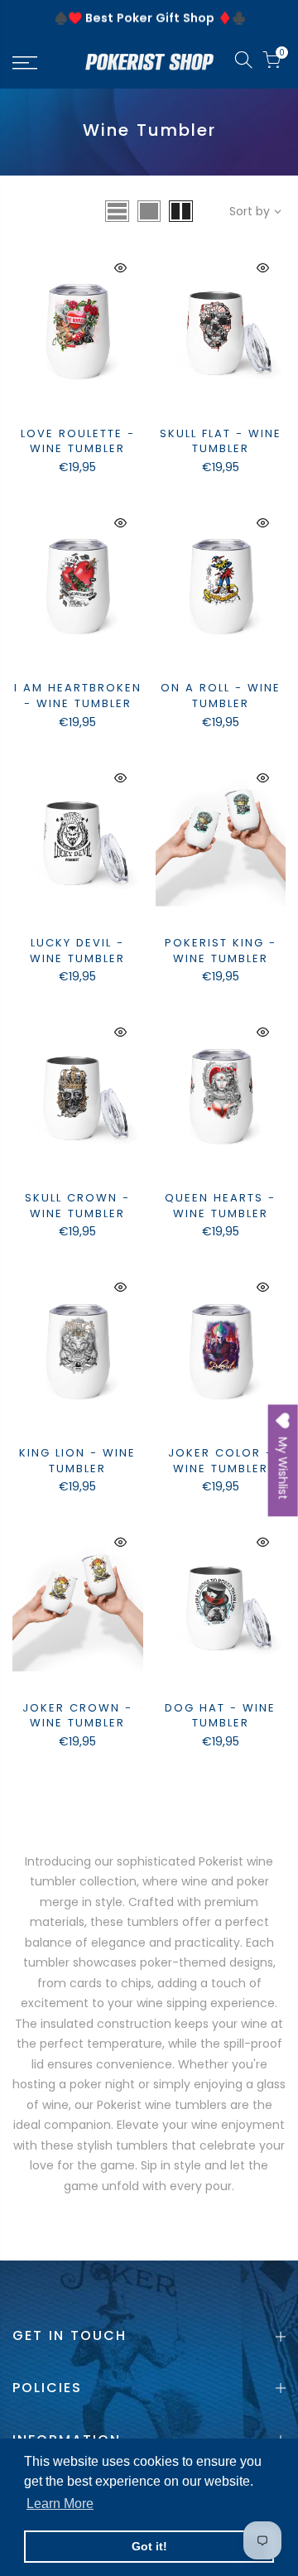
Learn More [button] (60, 2504)
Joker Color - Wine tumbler (221, 1461)
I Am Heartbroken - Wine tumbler (78, 696)
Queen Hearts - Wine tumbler (220, 1206)
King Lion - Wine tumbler (77, 1461)
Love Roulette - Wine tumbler (78, 441)
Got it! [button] (149, 2546)
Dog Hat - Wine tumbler (220, 1716)
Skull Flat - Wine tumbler (221, 441)
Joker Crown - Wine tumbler (77, 1716)
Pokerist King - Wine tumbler (221, 951)
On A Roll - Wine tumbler (221, 696)
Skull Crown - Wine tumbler (77, 1206)
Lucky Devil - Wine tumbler (77, 951)
